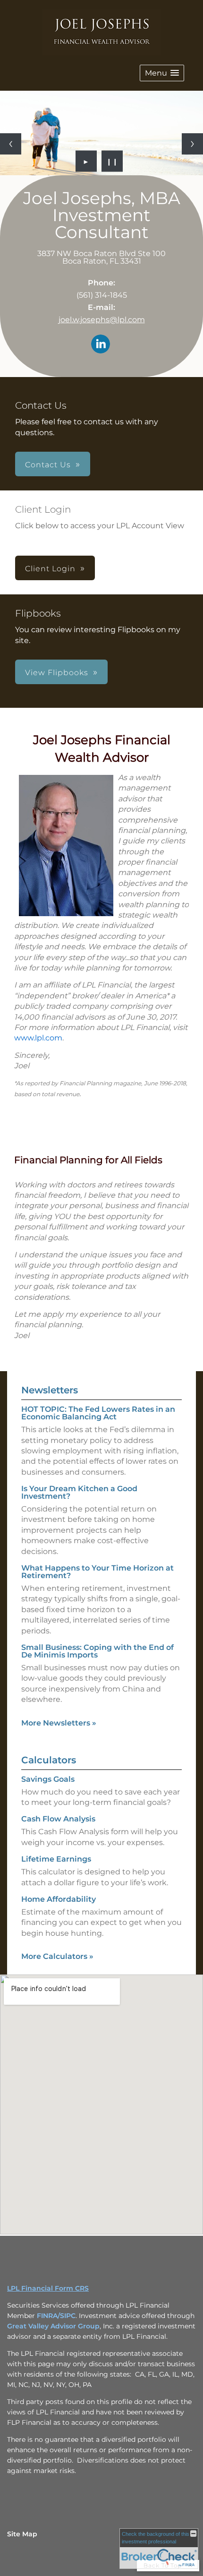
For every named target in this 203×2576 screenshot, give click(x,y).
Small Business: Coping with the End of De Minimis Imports (97, 1651)
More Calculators (57, 1956)
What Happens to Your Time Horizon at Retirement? (97, 1572)
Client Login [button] (50, 569)
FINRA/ (48, 2316)
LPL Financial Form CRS (48, 2288)
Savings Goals (48, 1779)
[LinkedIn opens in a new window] (101, 345)
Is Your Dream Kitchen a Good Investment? (79, 1492)
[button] (162, 73)
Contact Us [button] (48, 465)
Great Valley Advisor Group (53, 2326)
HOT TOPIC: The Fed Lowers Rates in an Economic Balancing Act (98, 1413)
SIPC (68, 2316)
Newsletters (50, 1390)
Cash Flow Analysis (58, 1819)
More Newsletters (59, 1723)
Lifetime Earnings (56, 1859)
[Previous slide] (11, 144)
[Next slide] (192, 144)
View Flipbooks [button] (57, 673)
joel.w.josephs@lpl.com (102, 320)
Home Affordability (59, 1899)
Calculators (49, 1760)
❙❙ (112, 161)
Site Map (22, 2534)
